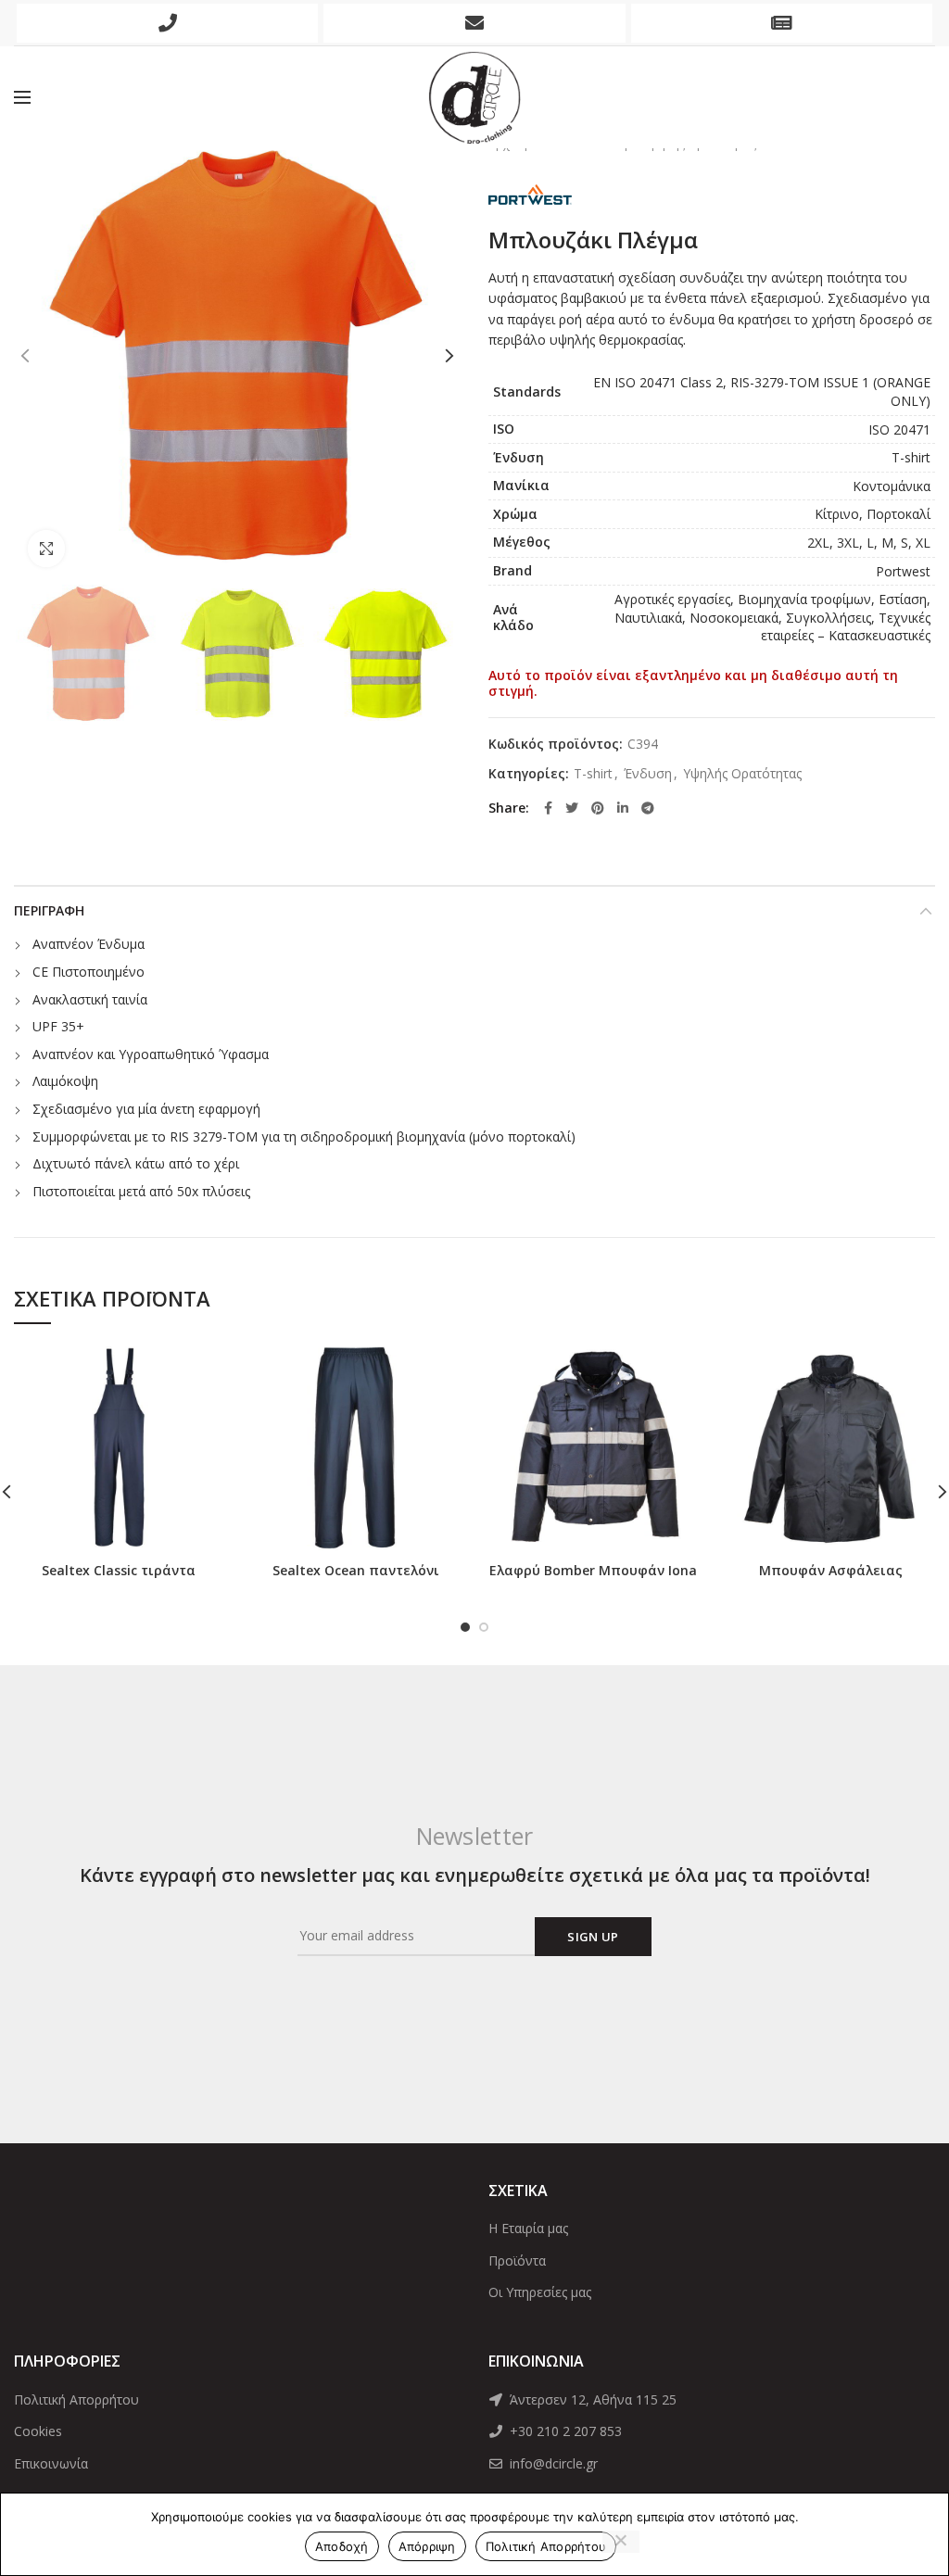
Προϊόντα (517, 2260)
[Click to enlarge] (46, 549)
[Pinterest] (598, 808)
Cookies (38, 2431)
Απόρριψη (427, 2546)
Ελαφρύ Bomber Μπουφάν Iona (593, 1571)
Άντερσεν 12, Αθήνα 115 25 (591, 2399)
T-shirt (593, 774)
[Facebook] (548, 808)
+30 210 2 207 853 (564, 2431)
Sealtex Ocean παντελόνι (356, 1571)
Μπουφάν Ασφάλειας (831, 1571)
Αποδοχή (342, 2546)
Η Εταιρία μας (528, 2228)
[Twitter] (572, 808)
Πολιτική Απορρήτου (76, 2399)
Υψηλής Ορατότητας (742, 774)
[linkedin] (623, 808)
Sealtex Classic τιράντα (119, 1571)
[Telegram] (648, 808)
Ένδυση (648, 774)
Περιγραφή (49, 910)
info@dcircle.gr (552, 2463)
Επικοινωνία (51, 2463)
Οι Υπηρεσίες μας (540, 2292)
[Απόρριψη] (621, 2542)
